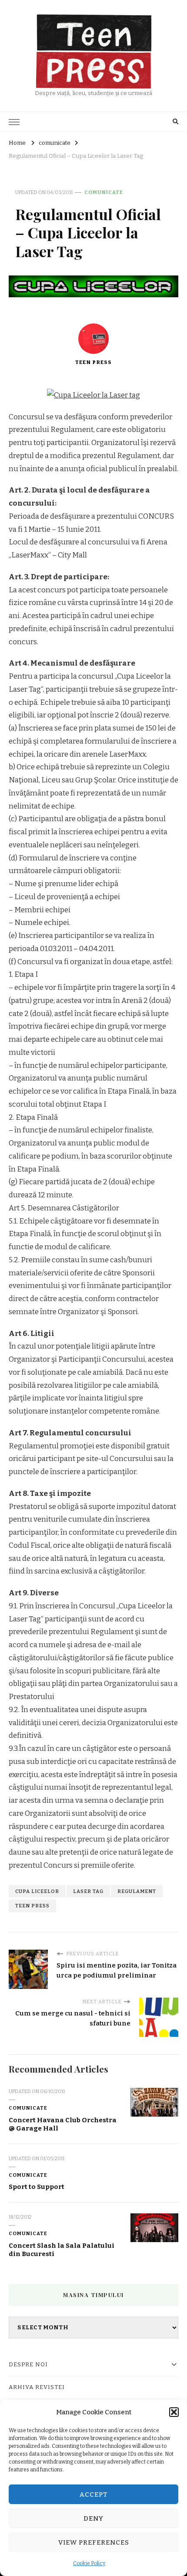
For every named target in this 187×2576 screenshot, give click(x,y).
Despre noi (28, 2365)
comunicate (104, 192)
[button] (174, 2412)
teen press (32, 1906)
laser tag (88, 1891)
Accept (94, 2494)
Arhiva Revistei (37, 2387)
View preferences (94, 2542)
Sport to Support (37, 2187)
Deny (93, 2518)
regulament (137, 1891)
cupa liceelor (37, 1891)
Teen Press (93, 362)
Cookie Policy (89, 2563)
